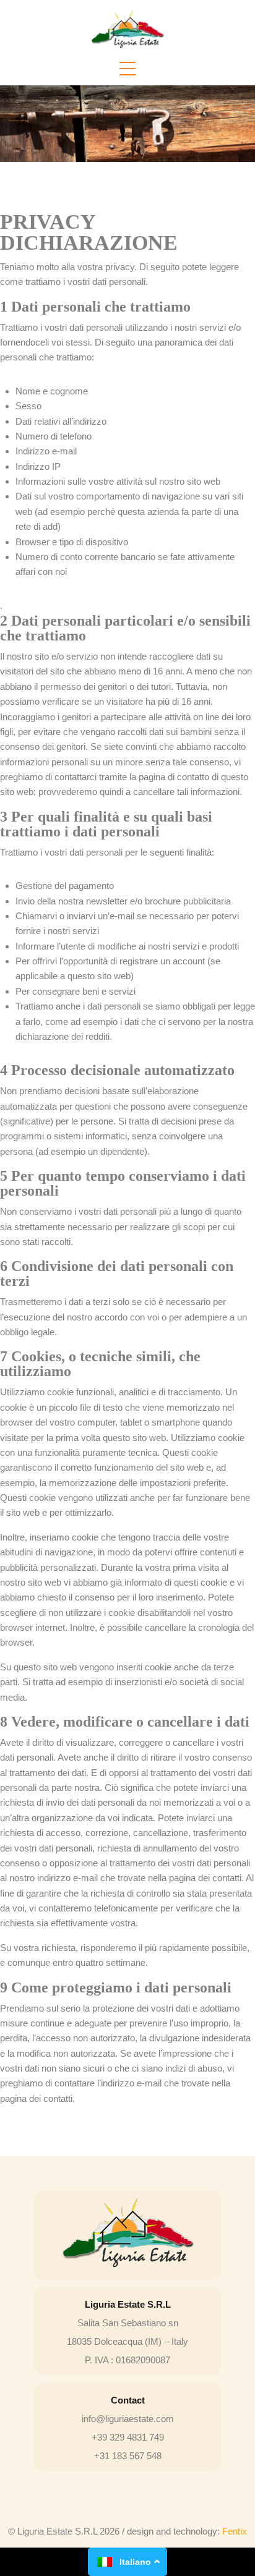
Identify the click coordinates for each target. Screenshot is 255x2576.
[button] (127, 69)
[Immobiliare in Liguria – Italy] (127, 30)
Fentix (235, 2531)
